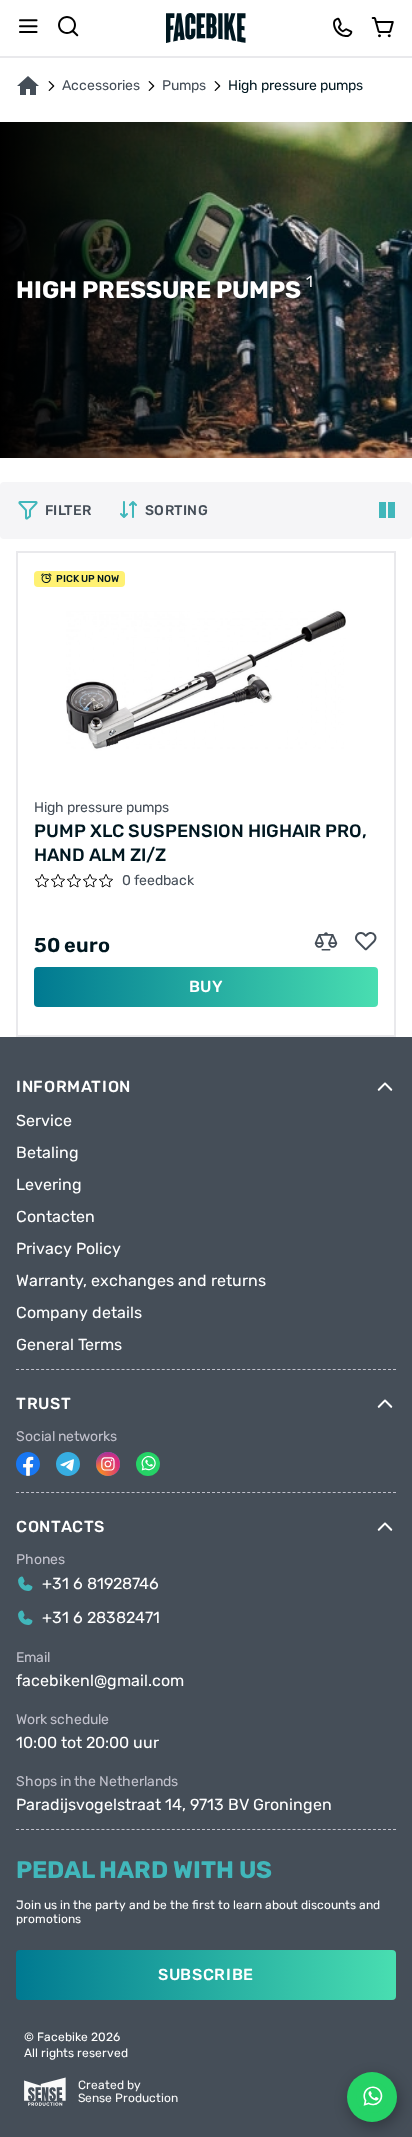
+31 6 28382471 (101, 1618)
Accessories (101, 86)
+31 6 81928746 (100, 1584)
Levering (49, 1185)
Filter (68, 510)
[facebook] (28, 1464)
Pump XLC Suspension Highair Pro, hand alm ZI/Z (200, 843)
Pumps (184, 86)
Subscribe (206, 1974)
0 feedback (158, 881)
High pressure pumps (101, 808)
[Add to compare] (326, 942)
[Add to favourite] (366, 942)
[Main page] (206, 28)
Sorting (176, 510)
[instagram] (108, 1464)
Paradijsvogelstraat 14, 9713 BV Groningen (174, 1805)
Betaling (47, 1153)
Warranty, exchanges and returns (141, 1281)
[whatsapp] (148, 1464)
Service (44, 1121)
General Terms (69, 1345)
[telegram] (68, 1464)
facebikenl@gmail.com (100, 1681)
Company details (79, 1313)
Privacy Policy (68, 1249)
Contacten (55, 1217)
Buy (206, 986)
